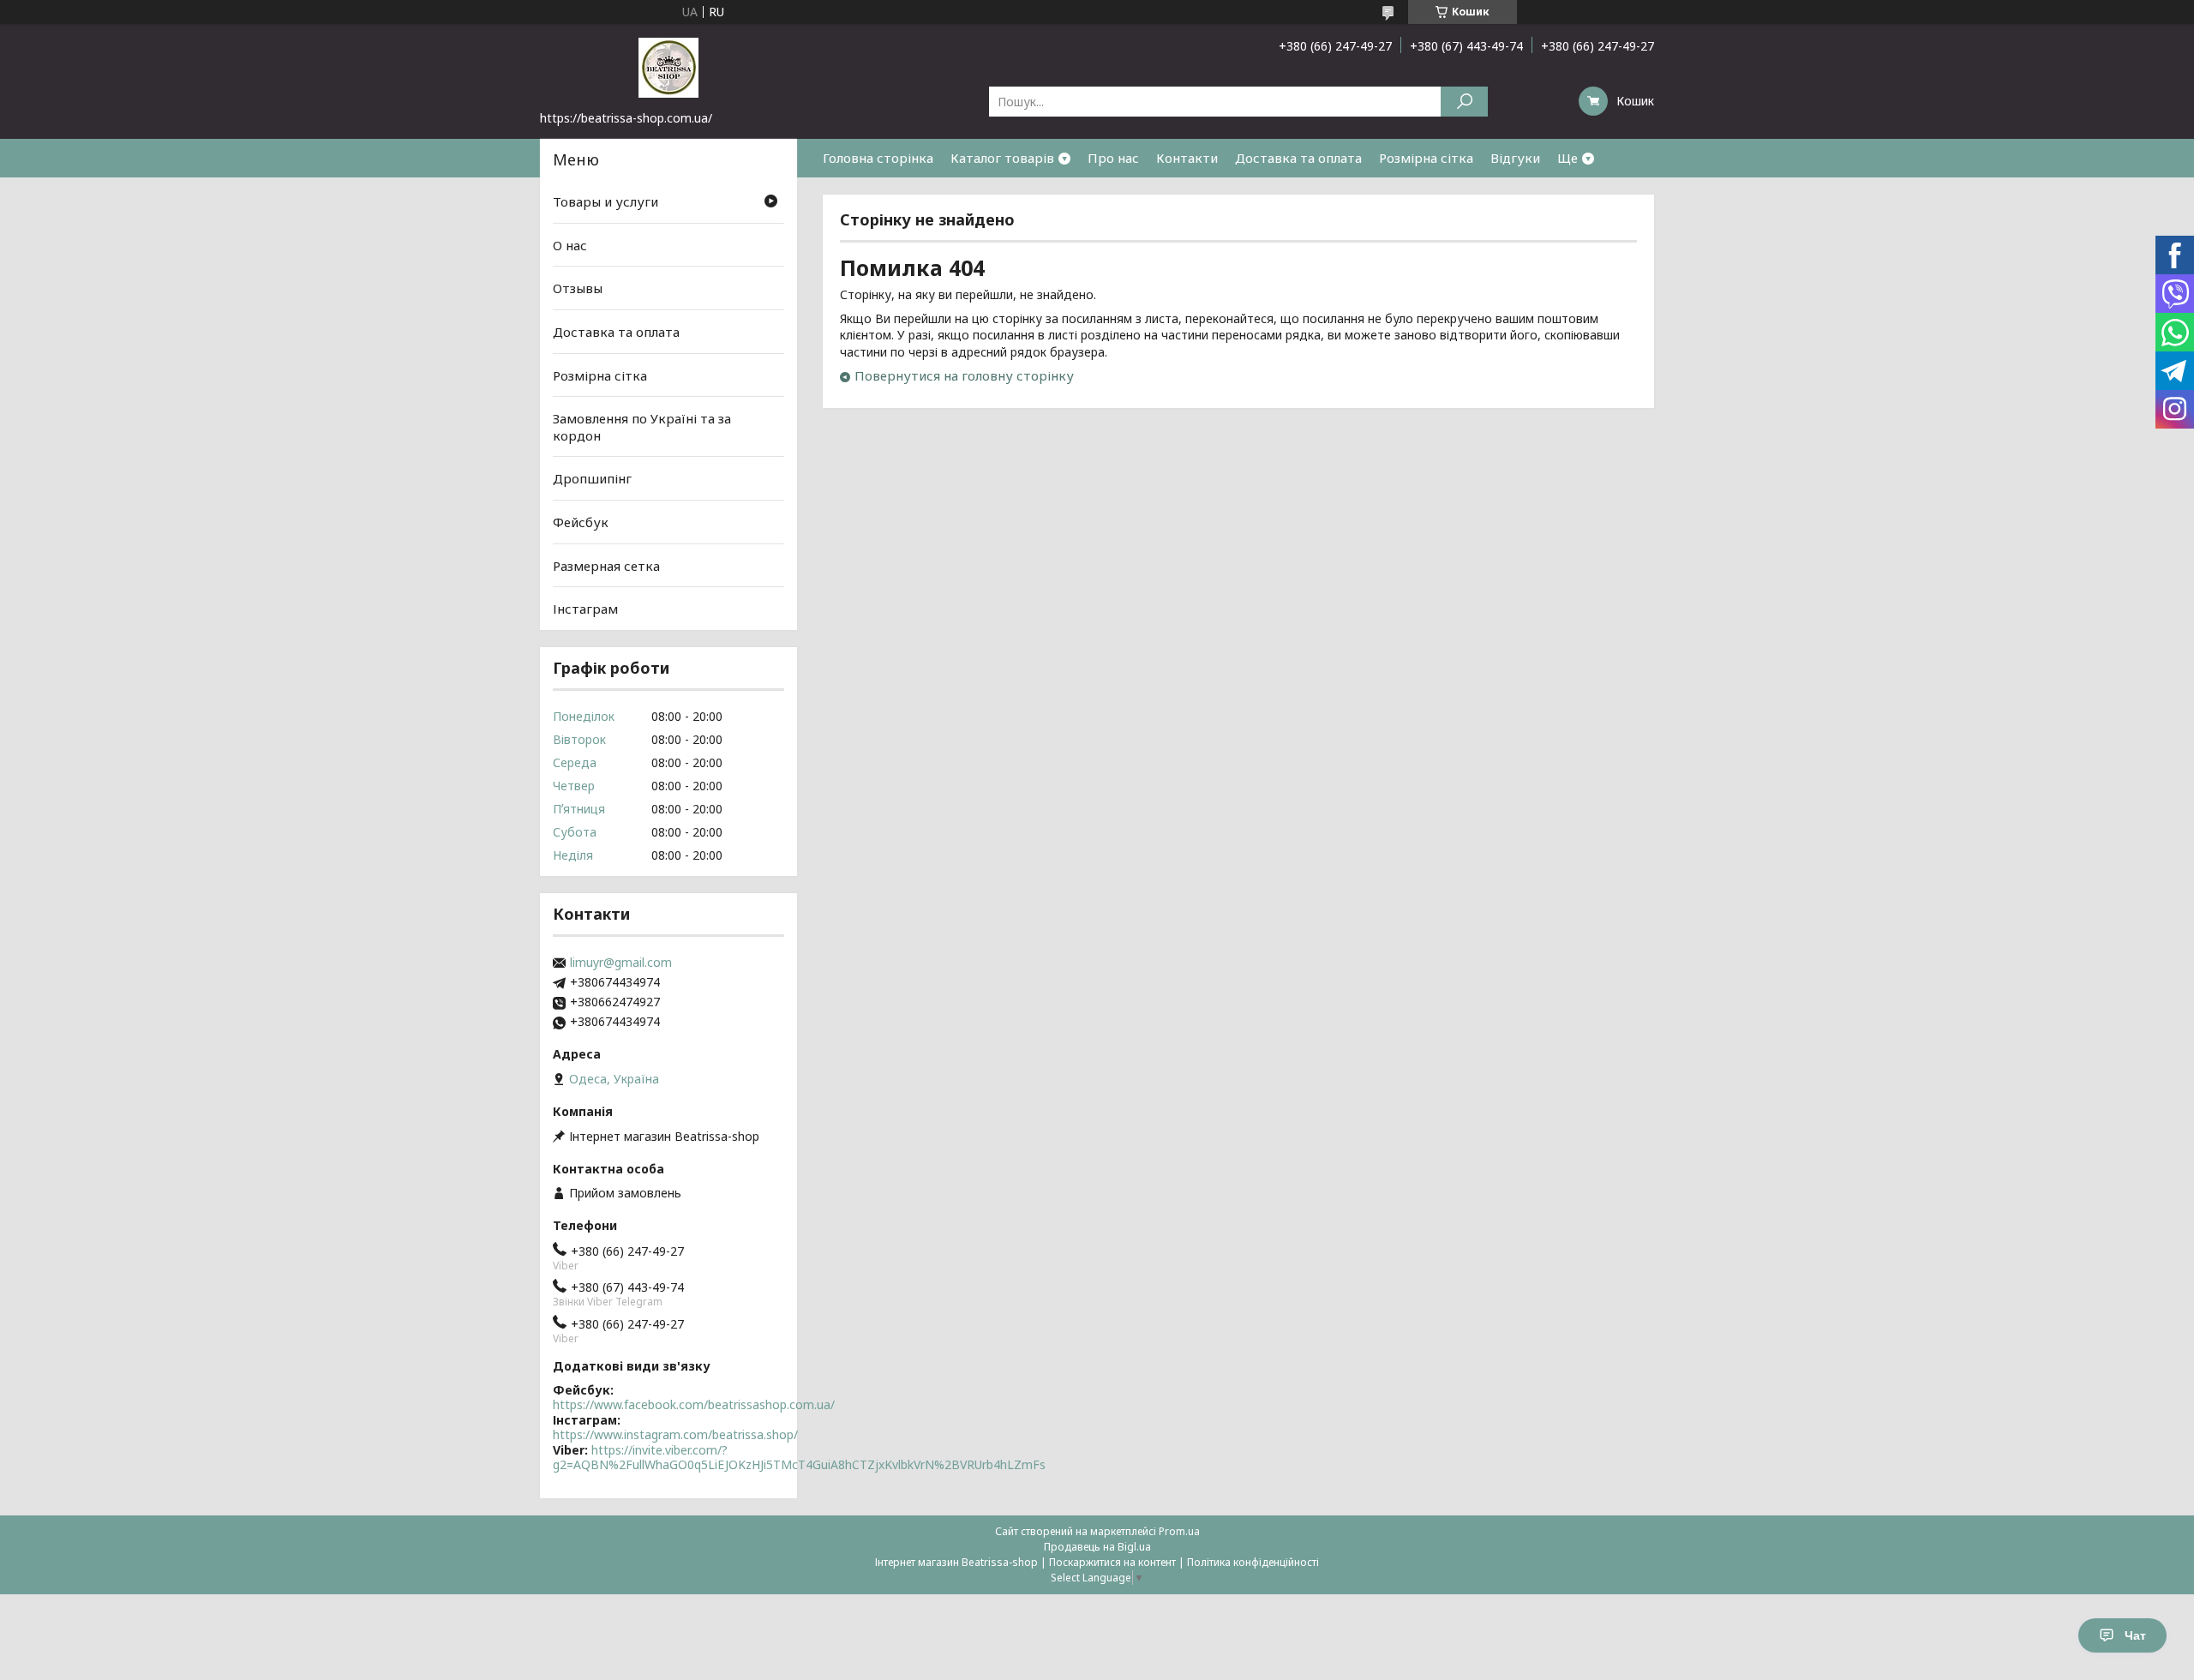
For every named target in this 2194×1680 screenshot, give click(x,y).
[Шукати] (1464, 102)
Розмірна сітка (1426, 158)
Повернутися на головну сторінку (964, 375)
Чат (2135, 1635)
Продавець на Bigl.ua (1097, 1547)
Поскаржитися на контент (1112, 1562)
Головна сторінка (878, 158)
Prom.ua (1179, 1531)
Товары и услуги (605, 201)
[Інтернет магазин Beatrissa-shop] (668, 67)
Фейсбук (581, 522)
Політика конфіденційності (1253, 1562)
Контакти (1187, 158)
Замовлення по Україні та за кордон (642, 427)
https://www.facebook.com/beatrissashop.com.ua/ (694, 1404)
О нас (570, 245)
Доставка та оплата (1298, 158)
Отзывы (578, 288)
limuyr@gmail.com (621, 963)
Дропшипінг (592, 478)
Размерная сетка (606, 566)
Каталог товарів (1002, 158)
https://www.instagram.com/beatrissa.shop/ (675, 1434)
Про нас (1113, 158)
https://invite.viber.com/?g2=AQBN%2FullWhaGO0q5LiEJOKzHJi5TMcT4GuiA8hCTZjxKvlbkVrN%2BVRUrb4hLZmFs (799, 1458)
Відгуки (1515, 158)
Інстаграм (585, 609)
